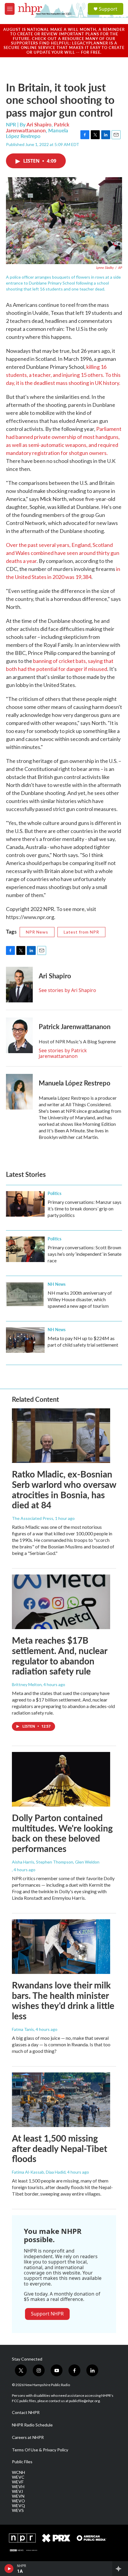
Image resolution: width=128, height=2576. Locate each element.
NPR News (37, 932)
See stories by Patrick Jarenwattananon (63, 1053)
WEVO (18, 2501)
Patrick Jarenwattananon (38, 127)
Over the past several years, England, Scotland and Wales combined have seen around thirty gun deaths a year (63, 553)
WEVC (18, 2477)
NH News (57, 1284)
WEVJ (17, 2491)
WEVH (18, 2487)
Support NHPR (47, 2314)
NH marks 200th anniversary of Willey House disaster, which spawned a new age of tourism (80, 1299)
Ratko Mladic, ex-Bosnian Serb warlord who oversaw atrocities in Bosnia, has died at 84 (64, 1489)
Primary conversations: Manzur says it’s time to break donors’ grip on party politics (85, 1208)
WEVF (18, 2482)
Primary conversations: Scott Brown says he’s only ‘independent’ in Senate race (85, 1254)
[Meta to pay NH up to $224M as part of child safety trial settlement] (25, 1340)
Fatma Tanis (23, 2029)
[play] (9, 2569)
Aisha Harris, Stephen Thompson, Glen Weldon (56, 1862)
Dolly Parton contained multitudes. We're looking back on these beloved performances (62, 1833)
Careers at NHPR (28, 2437)
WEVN (18, 2496)
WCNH (18, 2472)
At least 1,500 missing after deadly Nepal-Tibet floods (60, 2148)
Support (108, 9)
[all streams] (120, 2569)
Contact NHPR (26, 2412)
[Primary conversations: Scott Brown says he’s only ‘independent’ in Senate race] (25, 1249)
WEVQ (18, 2506)
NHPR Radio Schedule (32, 2425)
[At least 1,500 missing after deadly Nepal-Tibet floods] (61, 2100)
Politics (54, 1193)
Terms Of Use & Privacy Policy (40, 2450)
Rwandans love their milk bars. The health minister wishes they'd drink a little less (63, 2000)
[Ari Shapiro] (19, 985)
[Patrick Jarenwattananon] (19, 1035)
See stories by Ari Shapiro (67, 990)
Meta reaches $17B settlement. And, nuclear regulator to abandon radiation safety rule (60, 1656)
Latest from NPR (81, 932)
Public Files (22, 2462)
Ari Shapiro (39, 124)
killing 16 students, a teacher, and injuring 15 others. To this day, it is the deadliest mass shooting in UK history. (63, 375)
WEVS (18, 2510)
